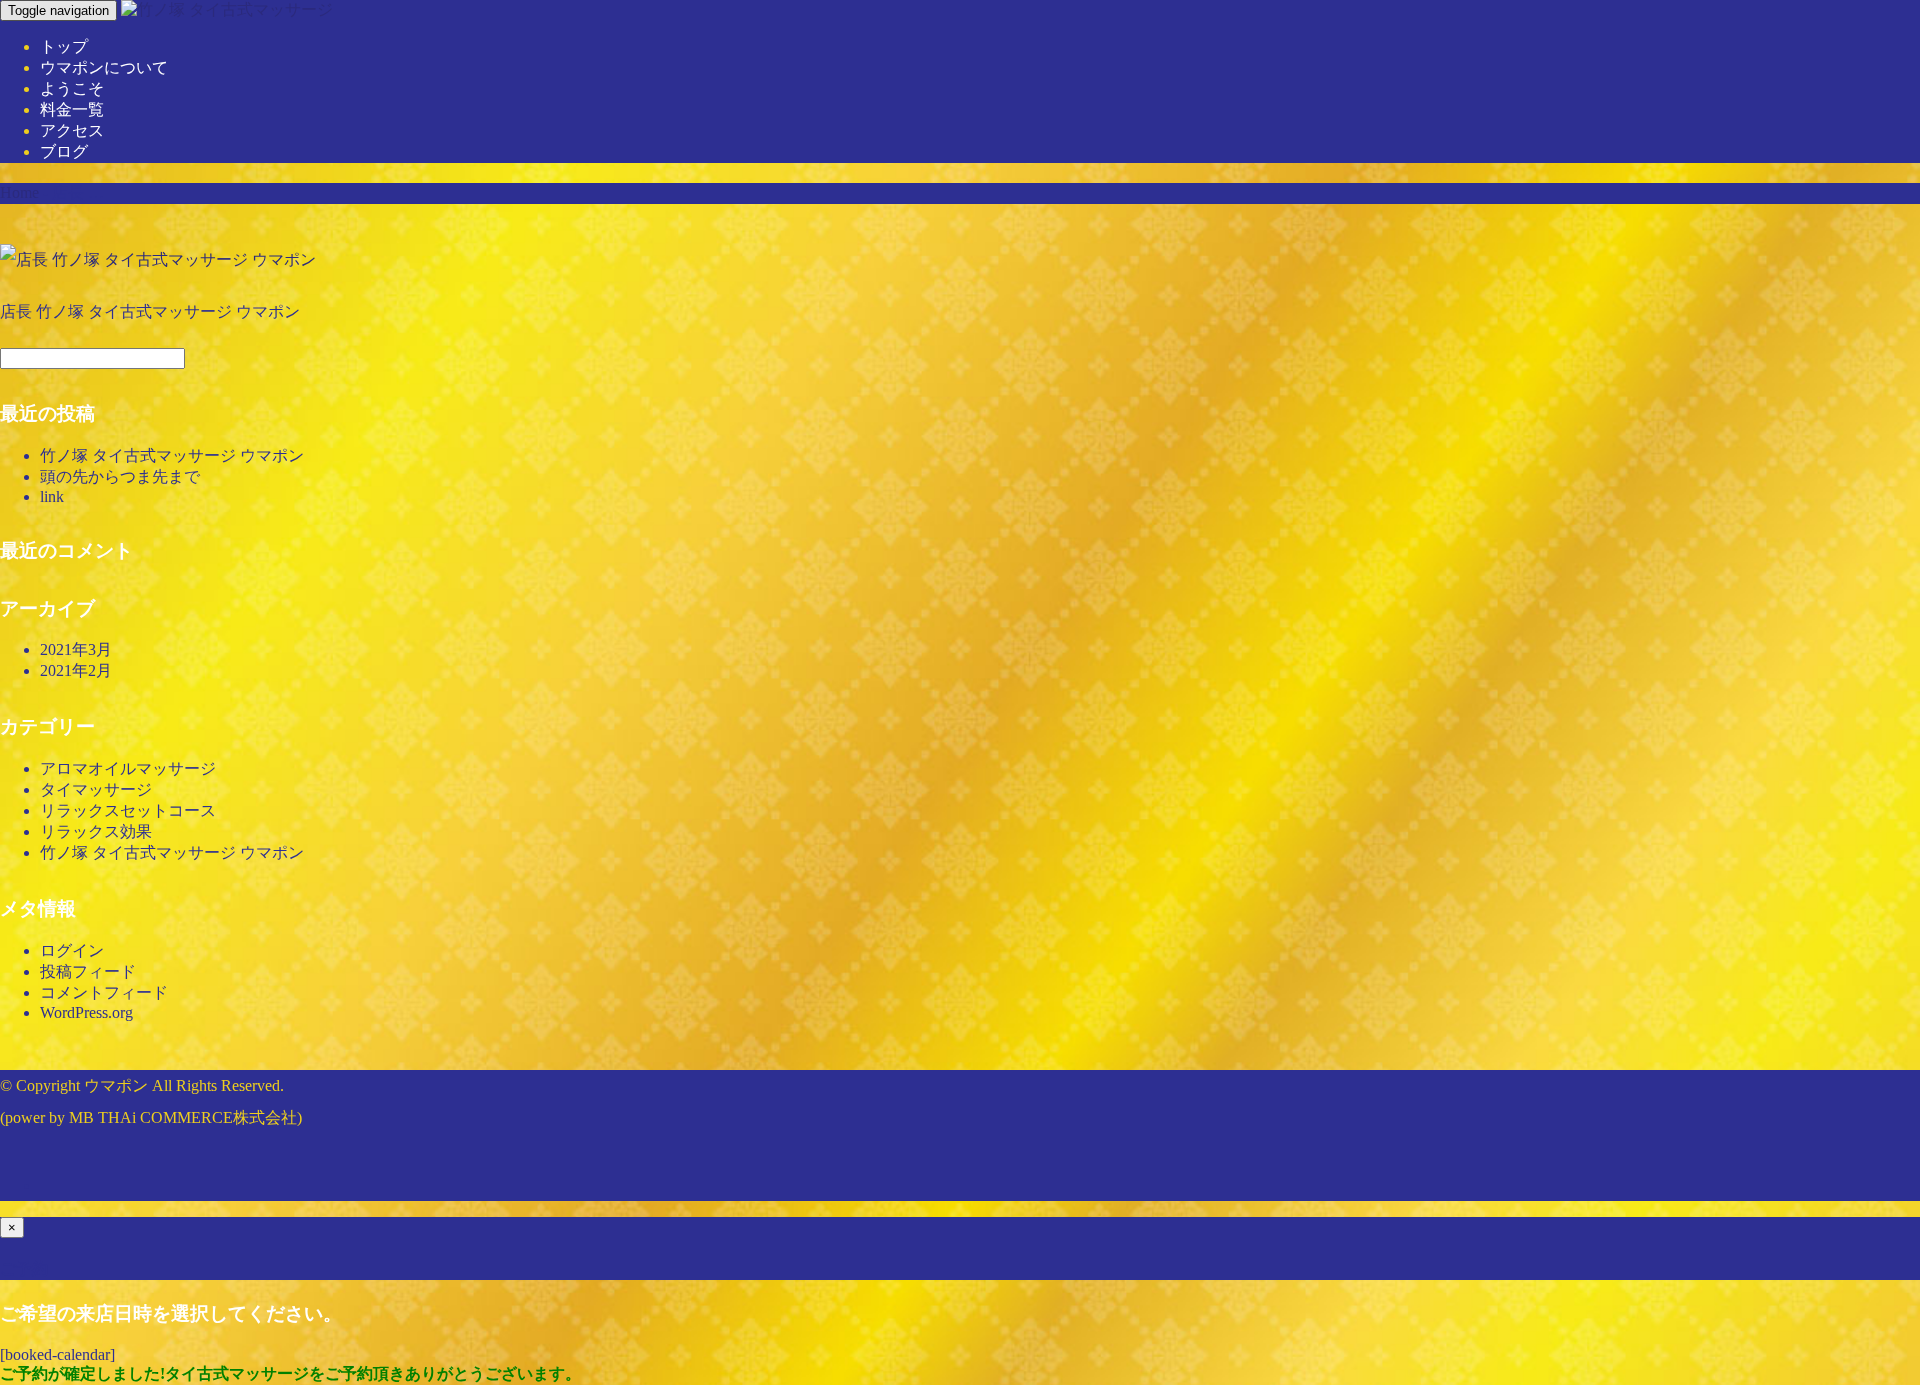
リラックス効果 (96, 831)
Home (19, 192)
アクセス (72, 130)
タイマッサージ (96, 789)
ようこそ (72, 88)
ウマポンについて (104, 67)
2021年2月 (76, 670)
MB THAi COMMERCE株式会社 (183, 1117)
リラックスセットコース (128, 810)
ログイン (72, 950)
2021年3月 (76, 649)
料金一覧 (72, 109)
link (52, 496)
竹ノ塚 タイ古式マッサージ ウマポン (172, 455)
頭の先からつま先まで (120, 476)
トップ (64, 46)
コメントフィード (104, 992)
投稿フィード (88, 971)
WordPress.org (86, 1012)
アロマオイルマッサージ (128, 768)
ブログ (64, 151)
